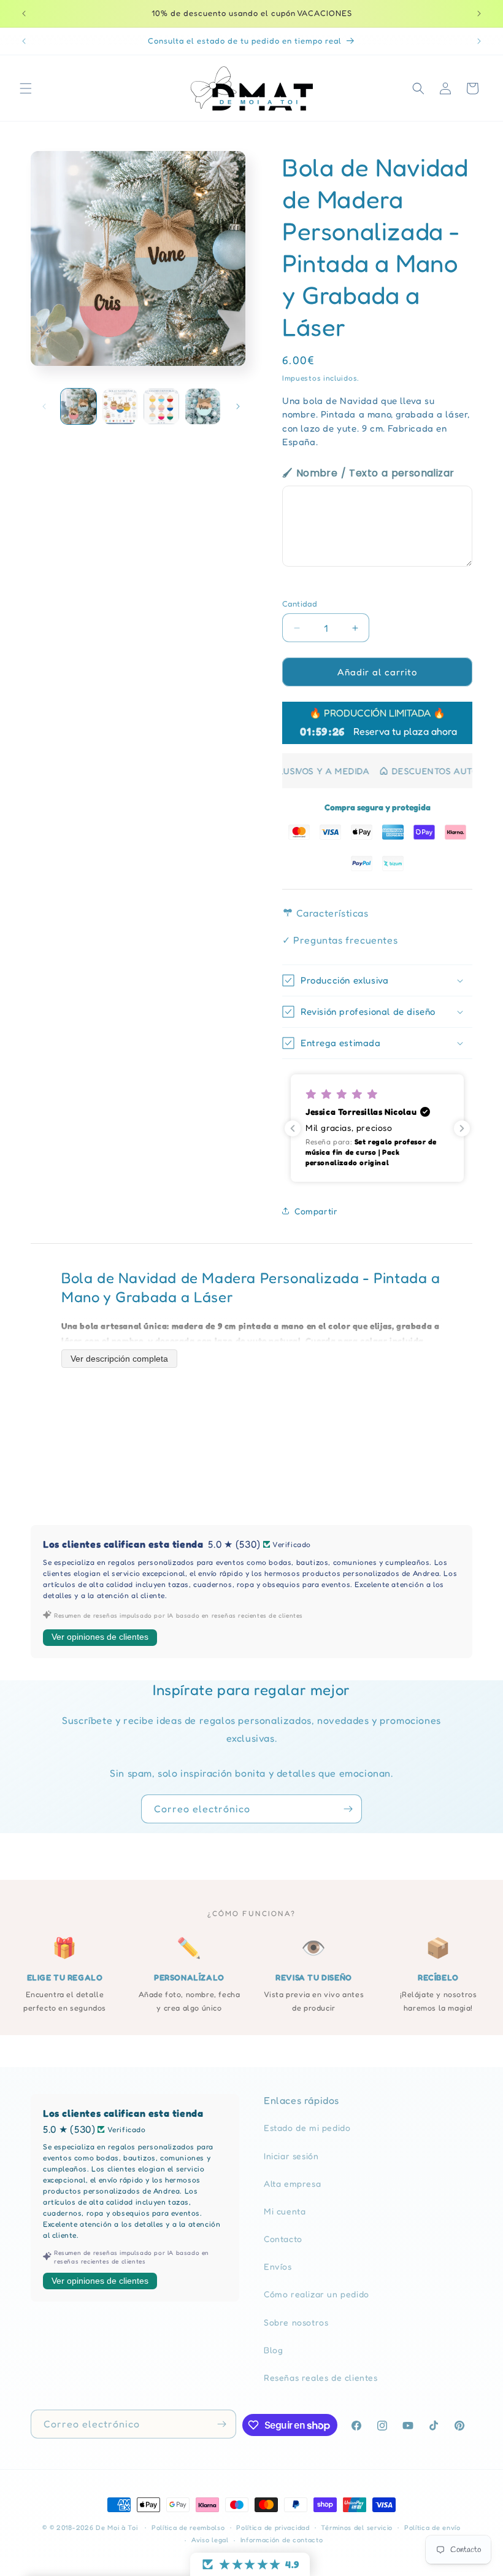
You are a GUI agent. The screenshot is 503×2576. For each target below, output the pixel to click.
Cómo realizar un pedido (317, 2294)
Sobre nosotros (296, 2322)
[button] (26, 88)
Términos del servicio (357, 2528)
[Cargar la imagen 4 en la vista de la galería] (203, 406)
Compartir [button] (316, 1211)
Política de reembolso (188, 2528)
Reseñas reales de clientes (321, 2377)
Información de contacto (282, 2540)
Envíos (278, 2266)
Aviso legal (210, 2540)
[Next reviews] (462, 1128)
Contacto (283, 2239)
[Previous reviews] (293, 1128)
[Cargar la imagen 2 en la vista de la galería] (120, 406)
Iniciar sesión (291, 2156)
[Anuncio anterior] (24, 14)
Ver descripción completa (119, 1359)
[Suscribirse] (348, 1809)
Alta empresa (292, 2183)
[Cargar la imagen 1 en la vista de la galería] (79, 406)
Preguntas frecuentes (340, 940)
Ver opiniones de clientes (100, 1637)
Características (331, 913)
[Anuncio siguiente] (479, 14)
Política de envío (432, 2528)
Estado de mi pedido (307, 2128)
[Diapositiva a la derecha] (238, 406)
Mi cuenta (285, 2211)
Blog (273, 2350)
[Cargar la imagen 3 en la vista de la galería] (161, 406)
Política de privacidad (273, 2528)
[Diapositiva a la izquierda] (44, 406)
